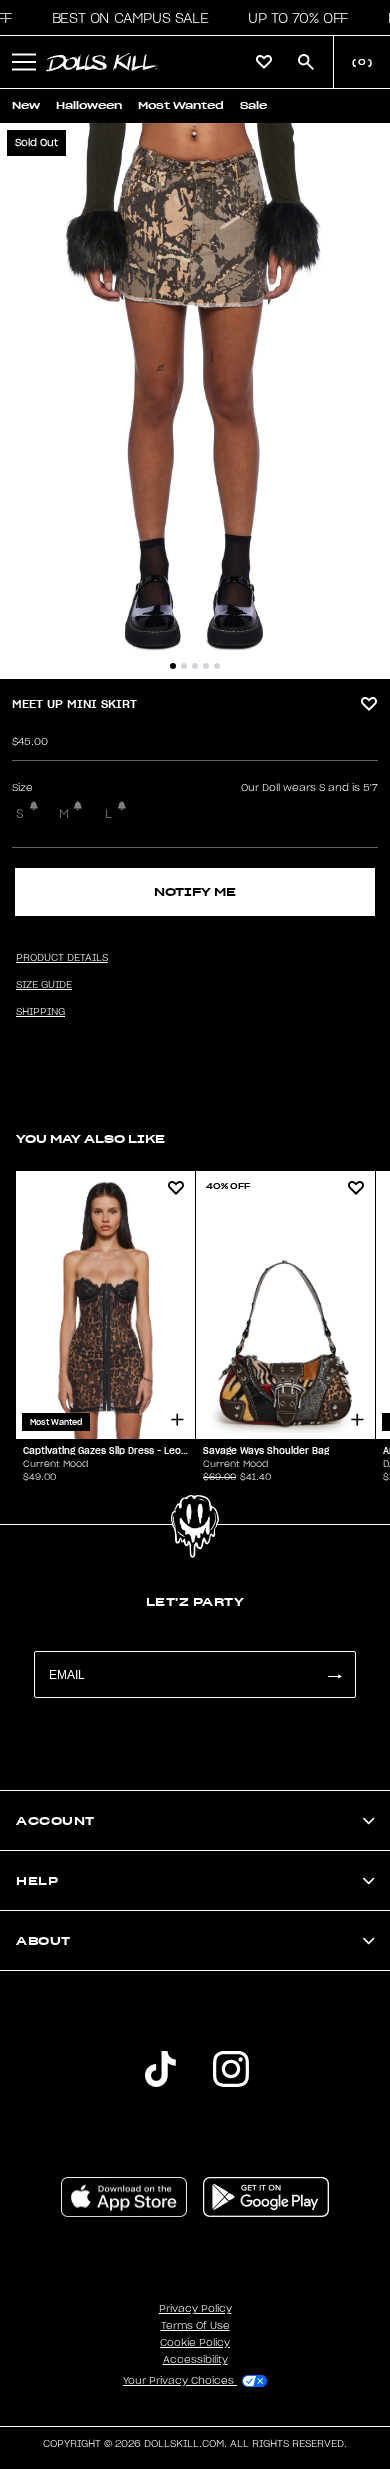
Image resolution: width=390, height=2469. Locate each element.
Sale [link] (253, 105)
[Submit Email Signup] (334, 1674)
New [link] (26, 105)
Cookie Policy (195, 2343)
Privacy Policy (195, 2309)
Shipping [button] (40, 1012)
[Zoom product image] (195, 401)
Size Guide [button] (44, 985)
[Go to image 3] (195, 666)
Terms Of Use (195, 2326)
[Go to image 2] (184, 666)
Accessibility (195, 2360)
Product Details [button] (62, 958)
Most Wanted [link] (181, 105)
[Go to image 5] (217, 666)
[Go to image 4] (206, 666)
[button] (124, 18)
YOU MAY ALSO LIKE (90, 1138)
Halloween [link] (89, 105)
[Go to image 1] (173, 666)
